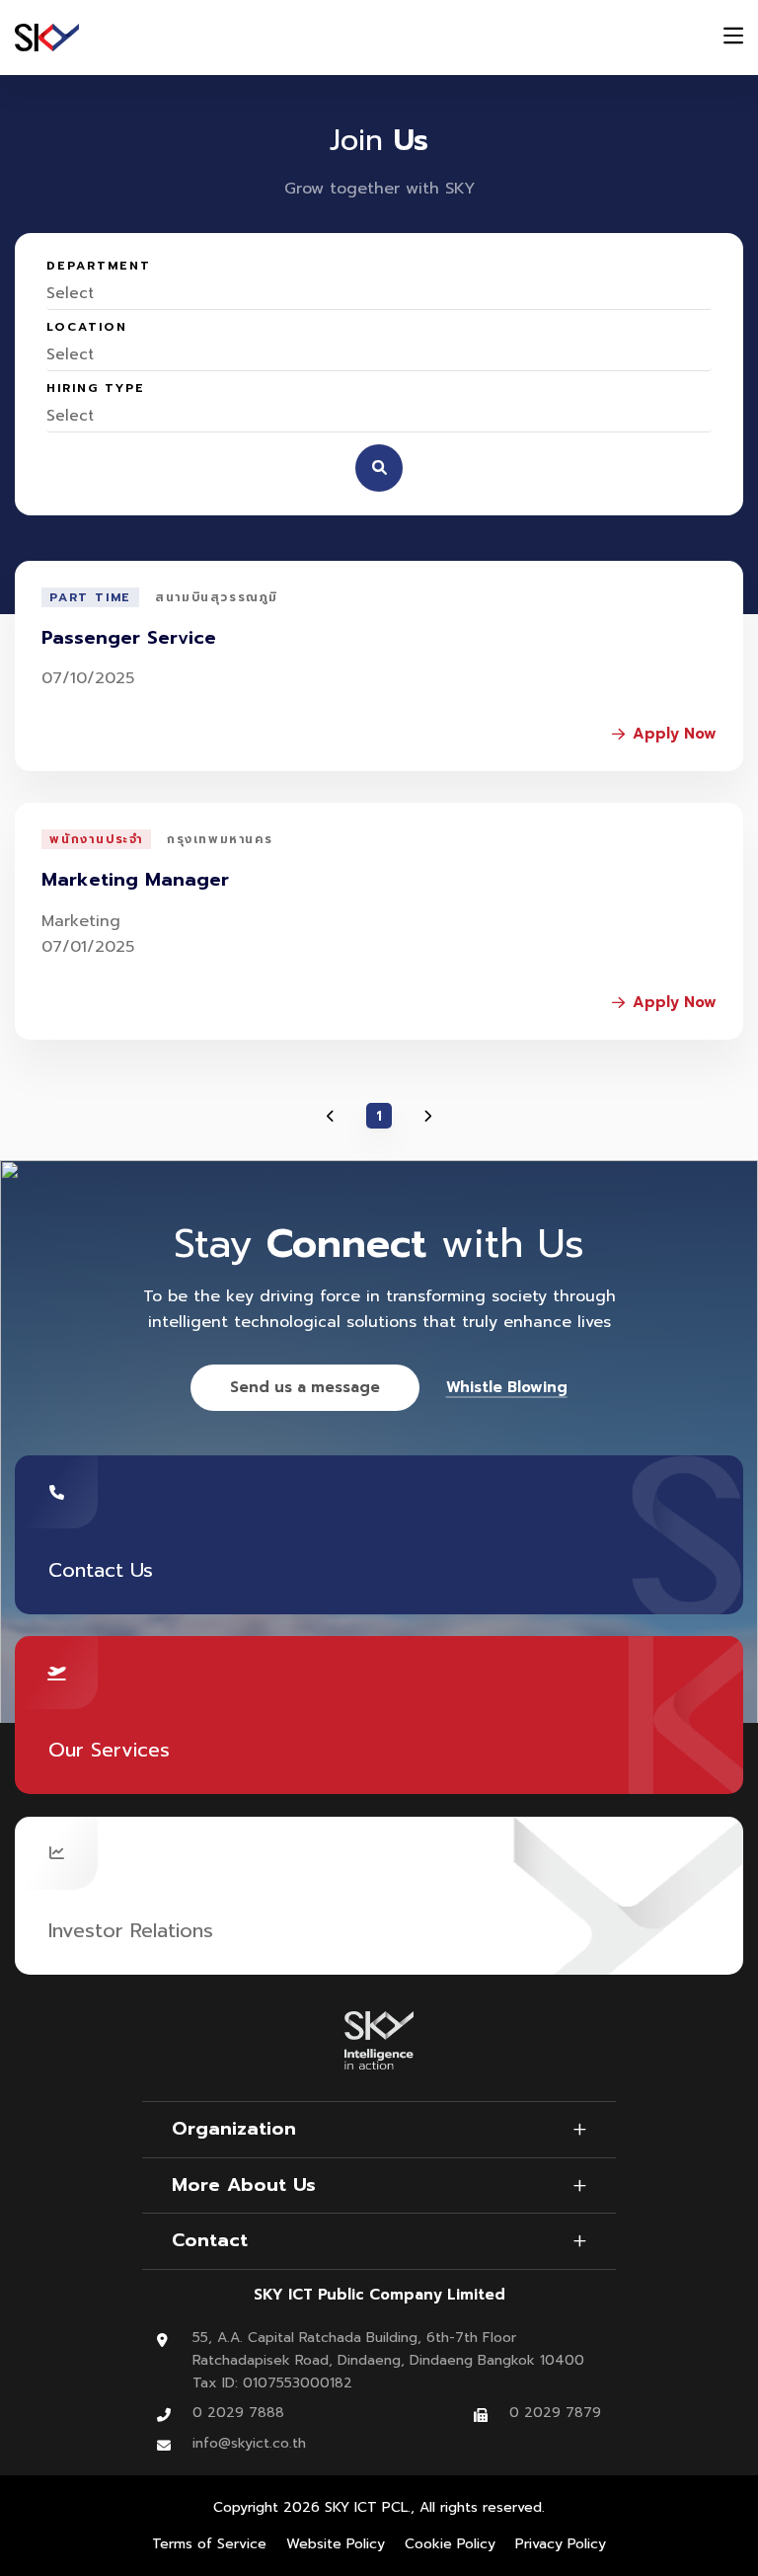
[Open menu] (733, 38)
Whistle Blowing (507, 1388)
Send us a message (305, 1387)
